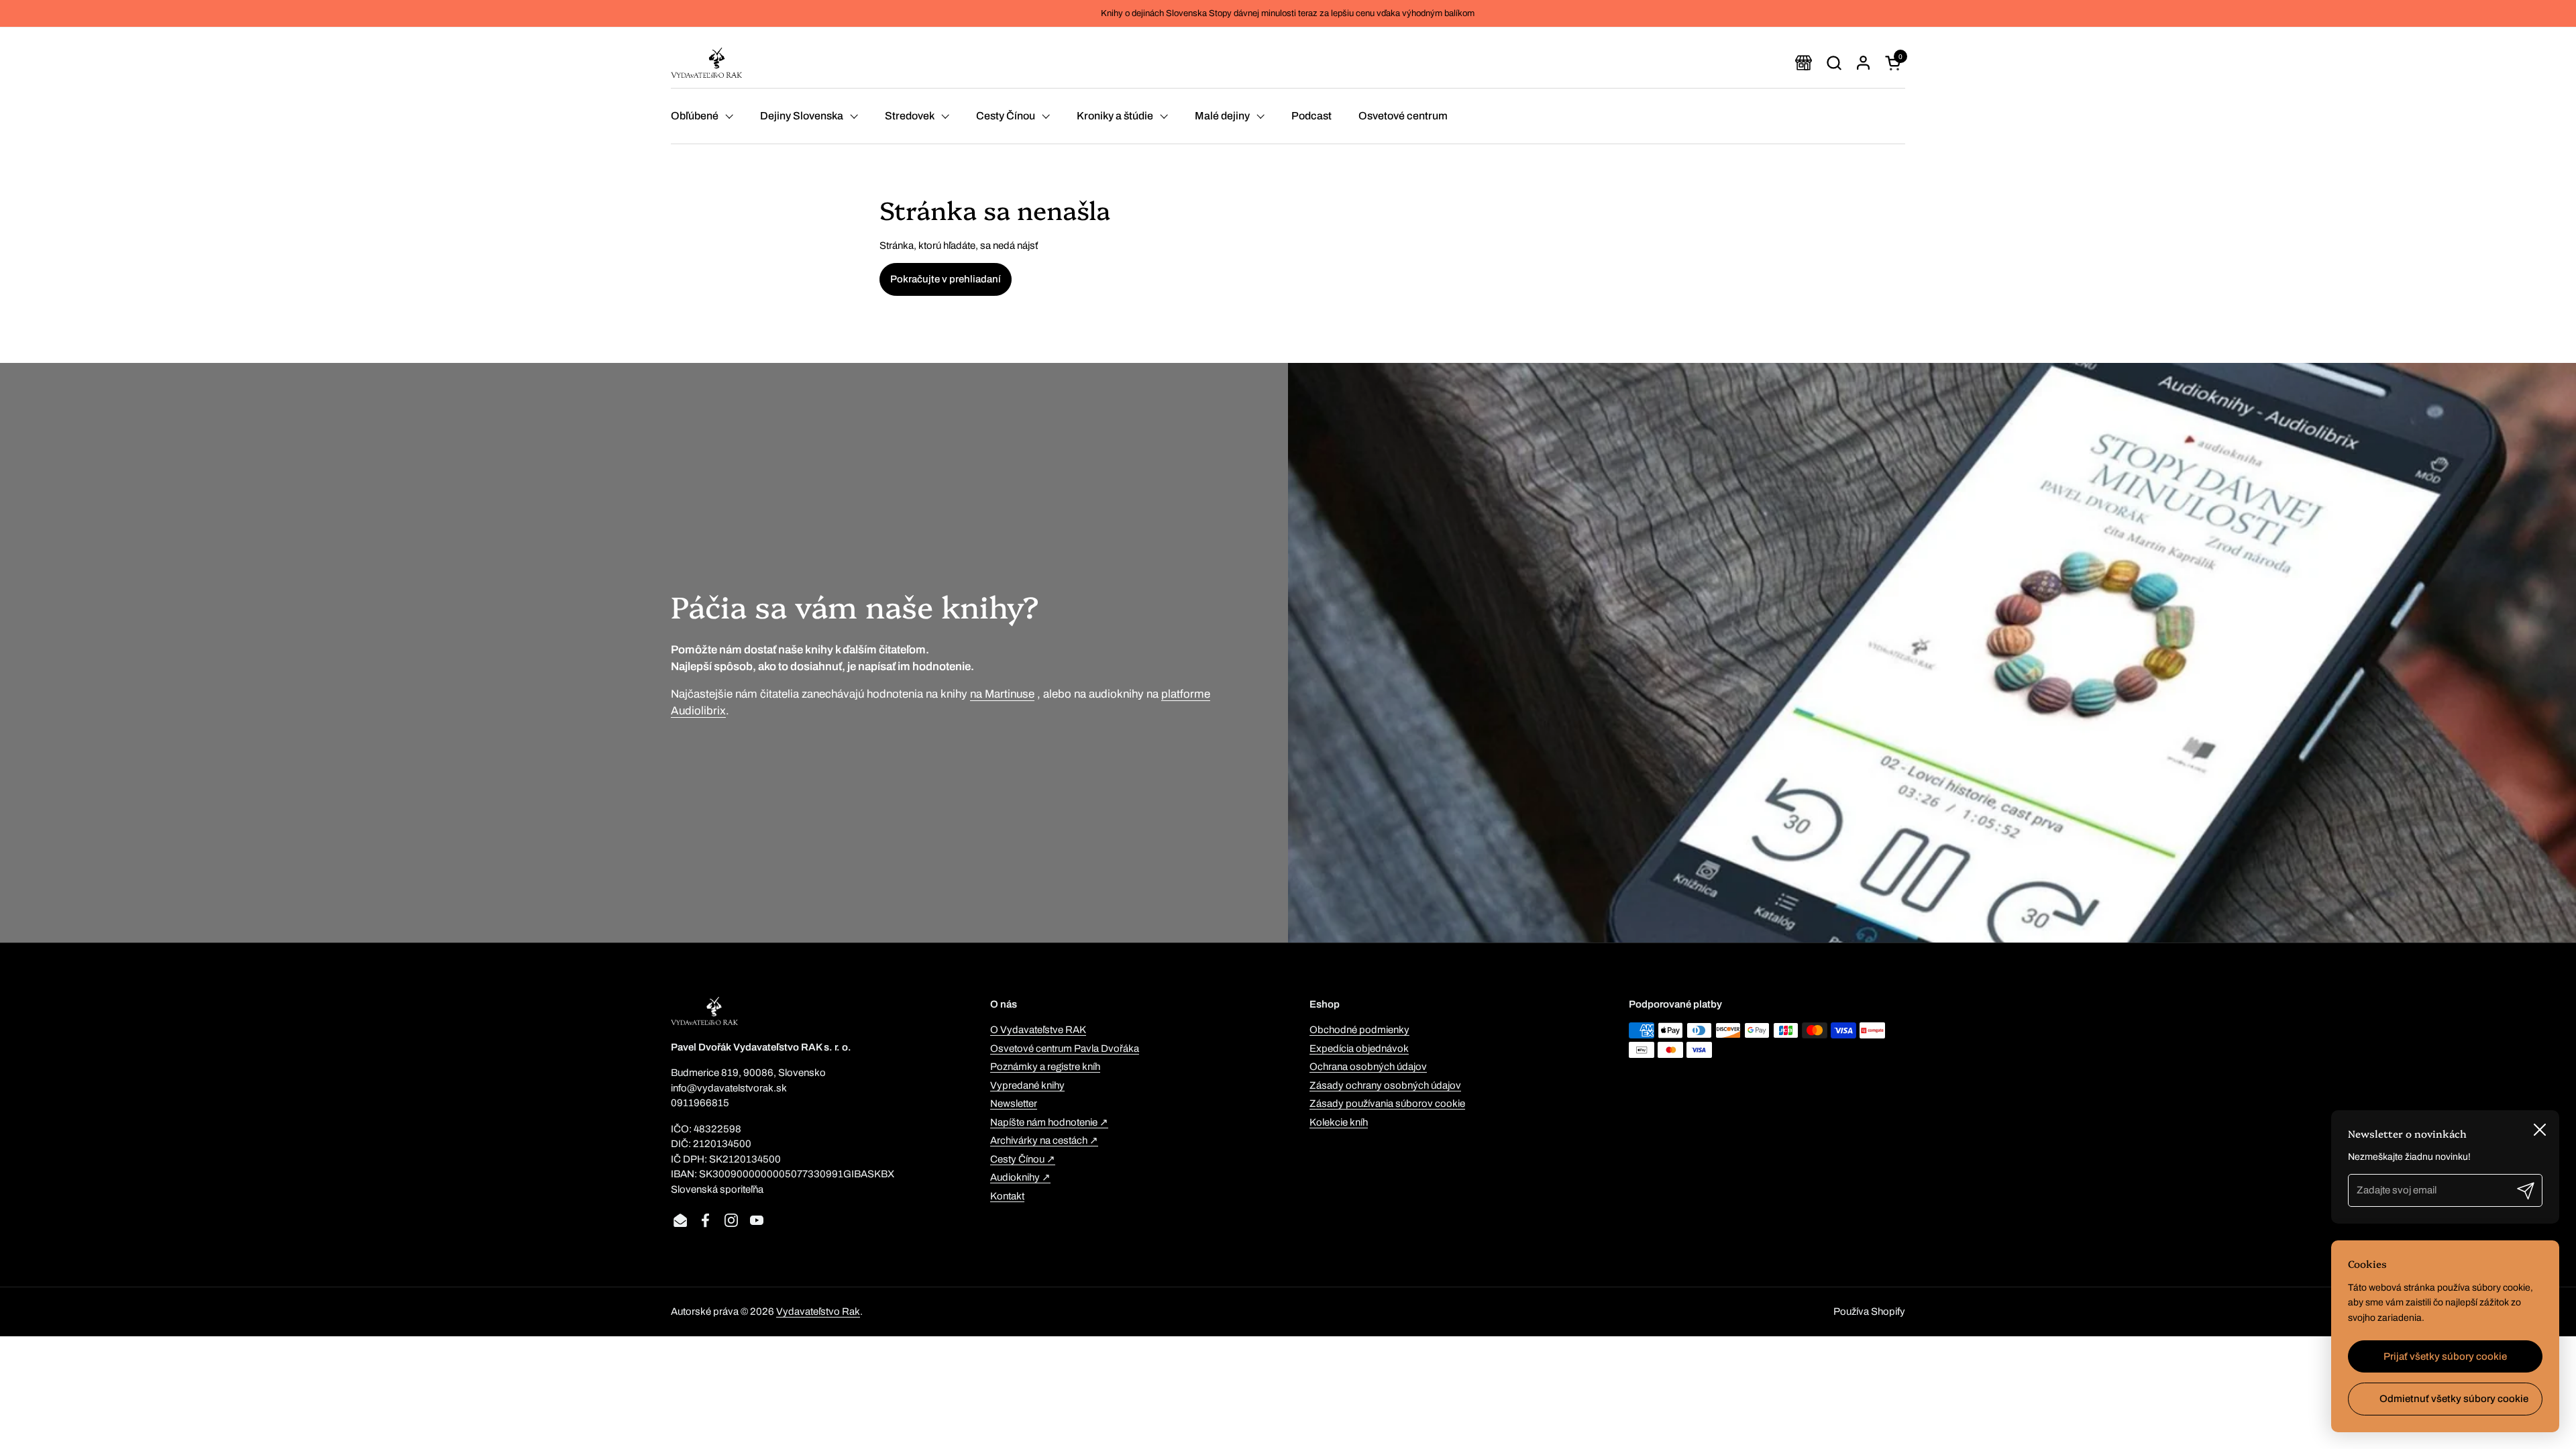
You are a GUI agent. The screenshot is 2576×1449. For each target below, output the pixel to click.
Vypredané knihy (1027, 1085)
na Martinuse (1002, 694)
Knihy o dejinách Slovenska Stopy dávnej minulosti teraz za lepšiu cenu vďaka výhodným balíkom (1288, 13)
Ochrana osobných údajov (1368, 1067)
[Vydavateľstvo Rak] (706, 63)
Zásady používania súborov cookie (1387, 1104)
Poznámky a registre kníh (1045, 1067)
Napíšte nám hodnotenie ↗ (1049, 1122)
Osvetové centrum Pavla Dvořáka (1065, 1049)
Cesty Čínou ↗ (1023, 1159)
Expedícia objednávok (1359, 1049)
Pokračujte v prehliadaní (946, 279)
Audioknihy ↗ (1020, 1177)
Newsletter (1014, 1104)
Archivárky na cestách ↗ (1044, 1140)
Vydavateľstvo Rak (818, 1311)
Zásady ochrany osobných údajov (1385, 1085)
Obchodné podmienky (1359, 1030)
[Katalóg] (1804, 63)
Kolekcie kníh (1339, 1122)
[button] (1834, 63)
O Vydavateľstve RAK (1038, 1030)
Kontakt (1007, 1196)
